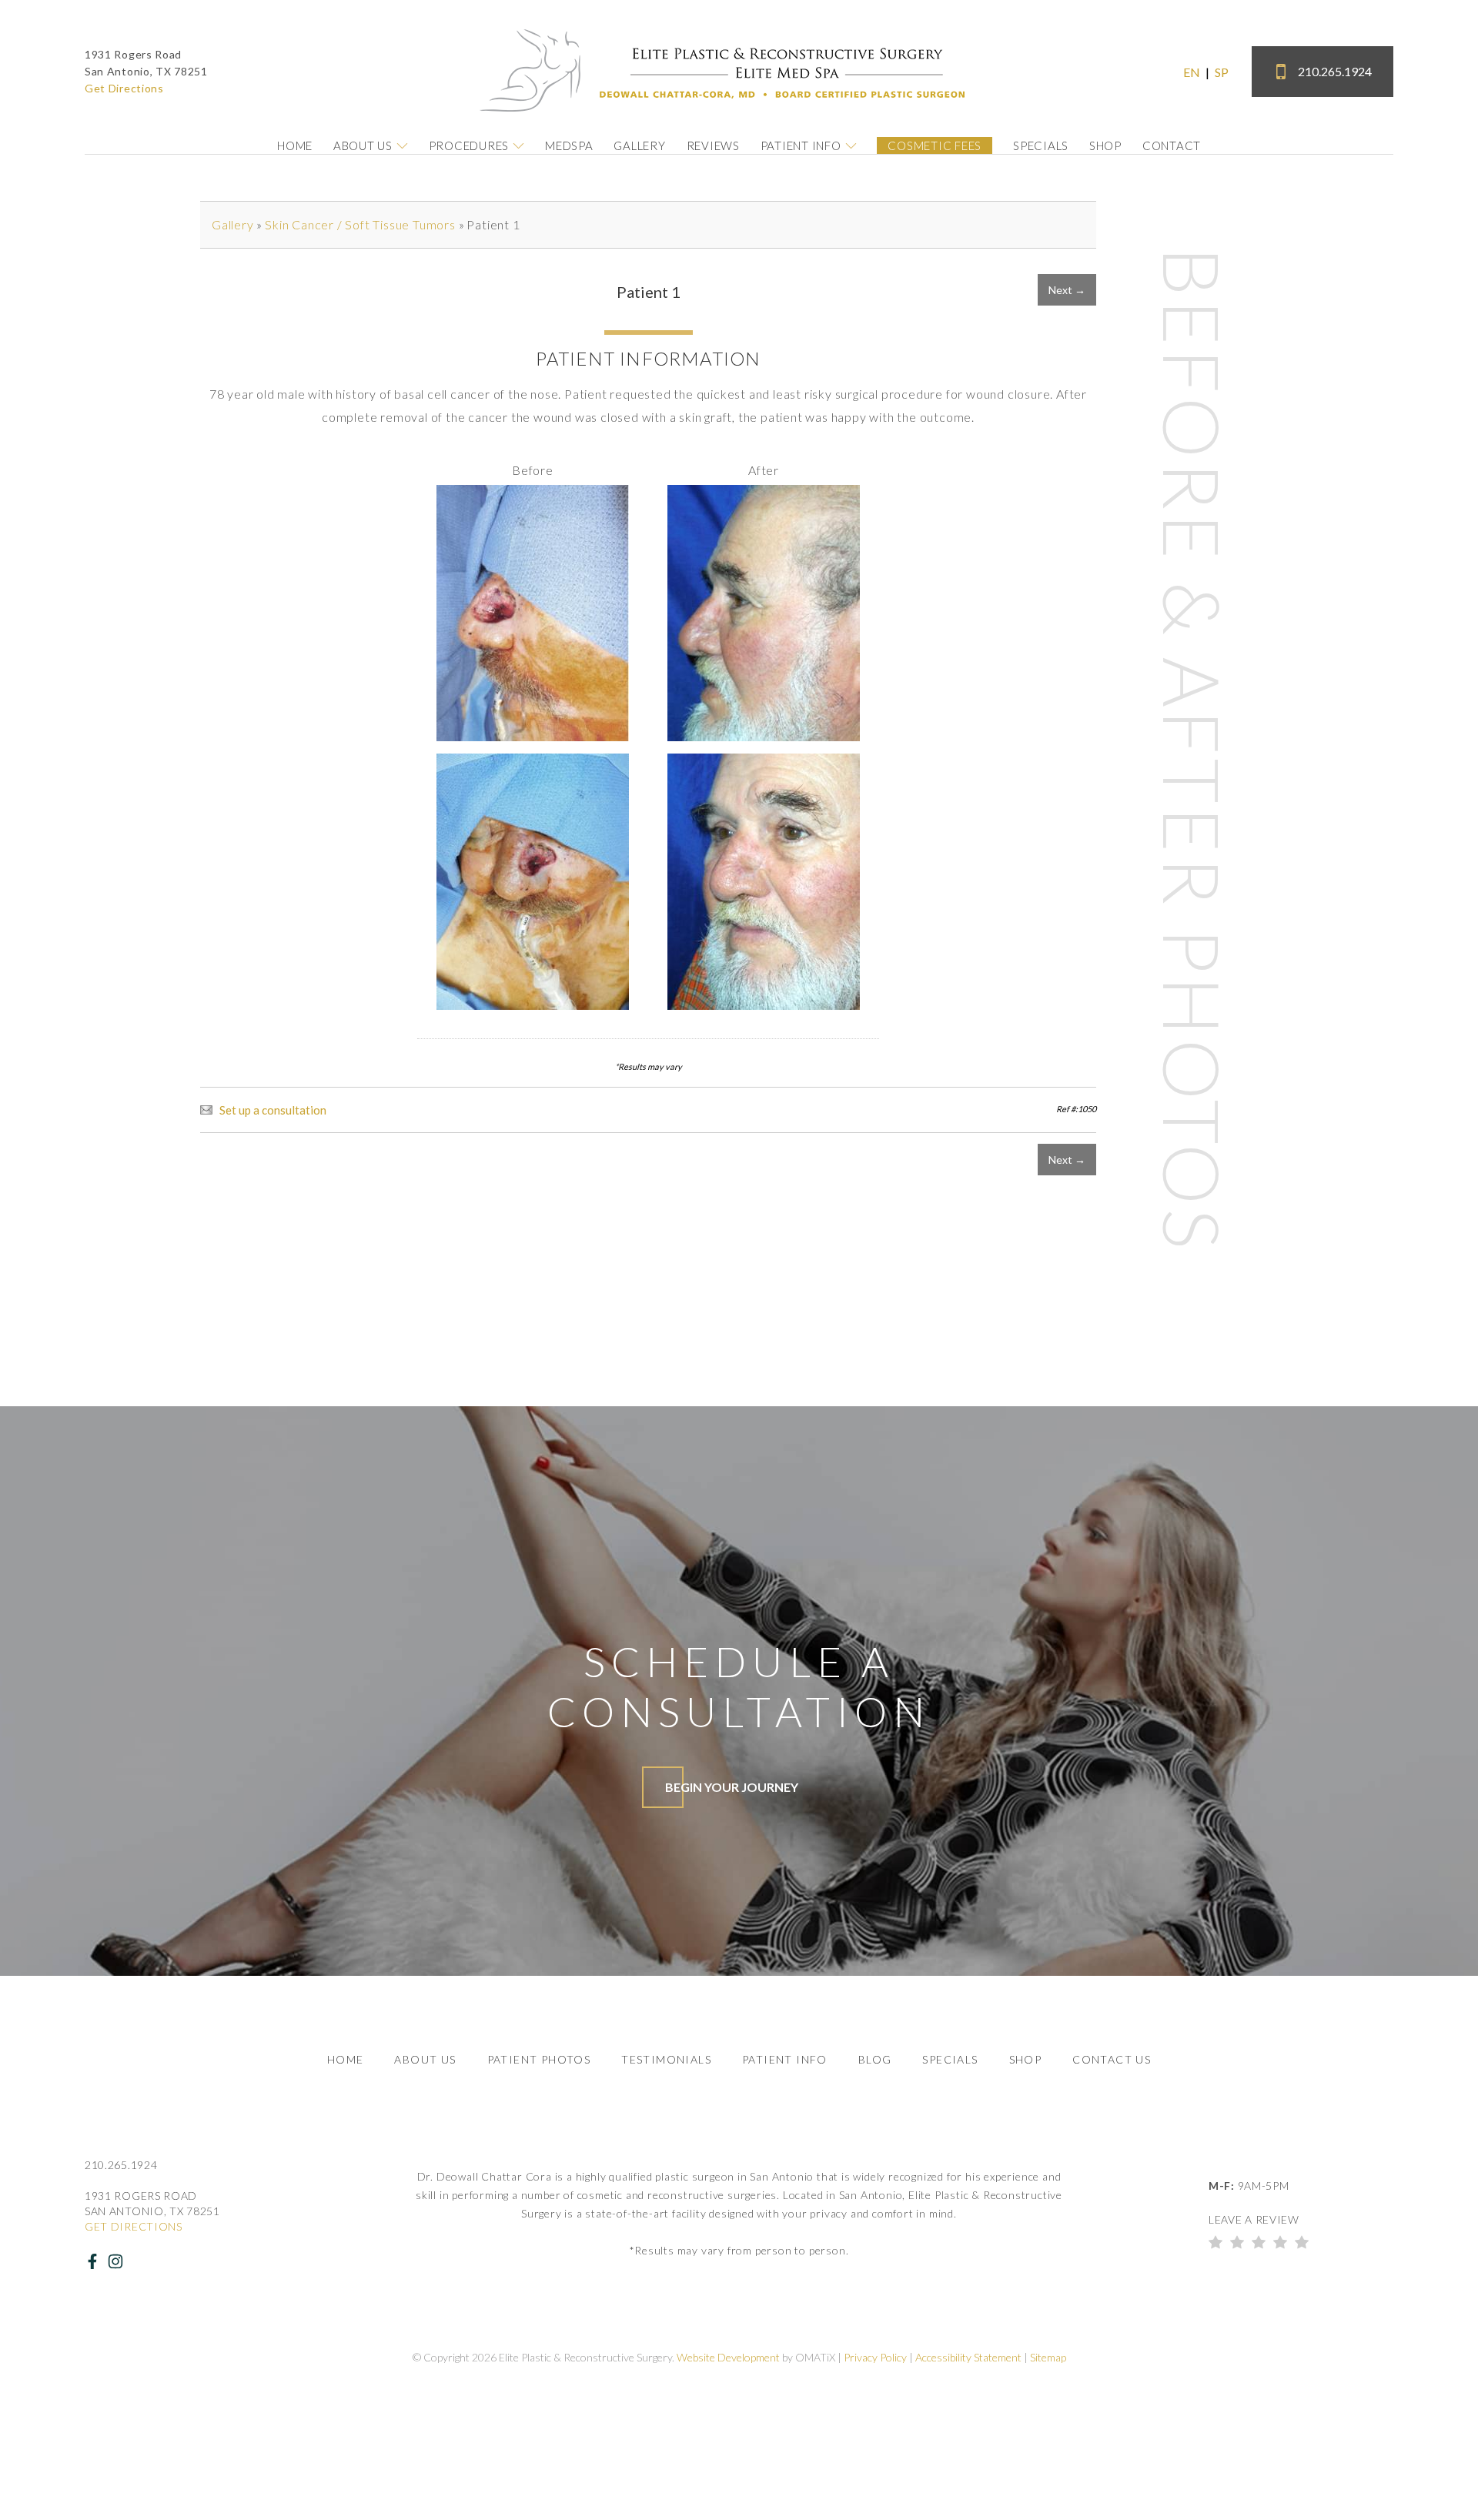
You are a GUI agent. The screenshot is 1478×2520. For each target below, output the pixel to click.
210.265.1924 (1335, 71)
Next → (1067, 290)
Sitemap (1048, 2357)
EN (1192, 72)
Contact (1172, 145)
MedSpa (569, 145)
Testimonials (666, 2059)
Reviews (713, 145)
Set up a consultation (273, 1110)
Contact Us (1112, 2059)
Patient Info (801, 145)
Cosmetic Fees (935, 145)
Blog (875, 2059)
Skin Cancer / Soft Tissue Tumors (360, 224)
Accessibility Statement (968, 2357)
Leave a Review (1254, 2219)
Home (295, 145)
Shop (1105, 145)
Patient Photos (539, 2059)
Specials (1041, 145)
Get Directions (124, 88)
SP (1222, 72)
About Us (363, 145)
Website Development (728, 2357)
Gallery (639, 145)
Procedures (469, 145)
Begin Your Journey (732, 1787)
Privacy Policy (875, 2357)
